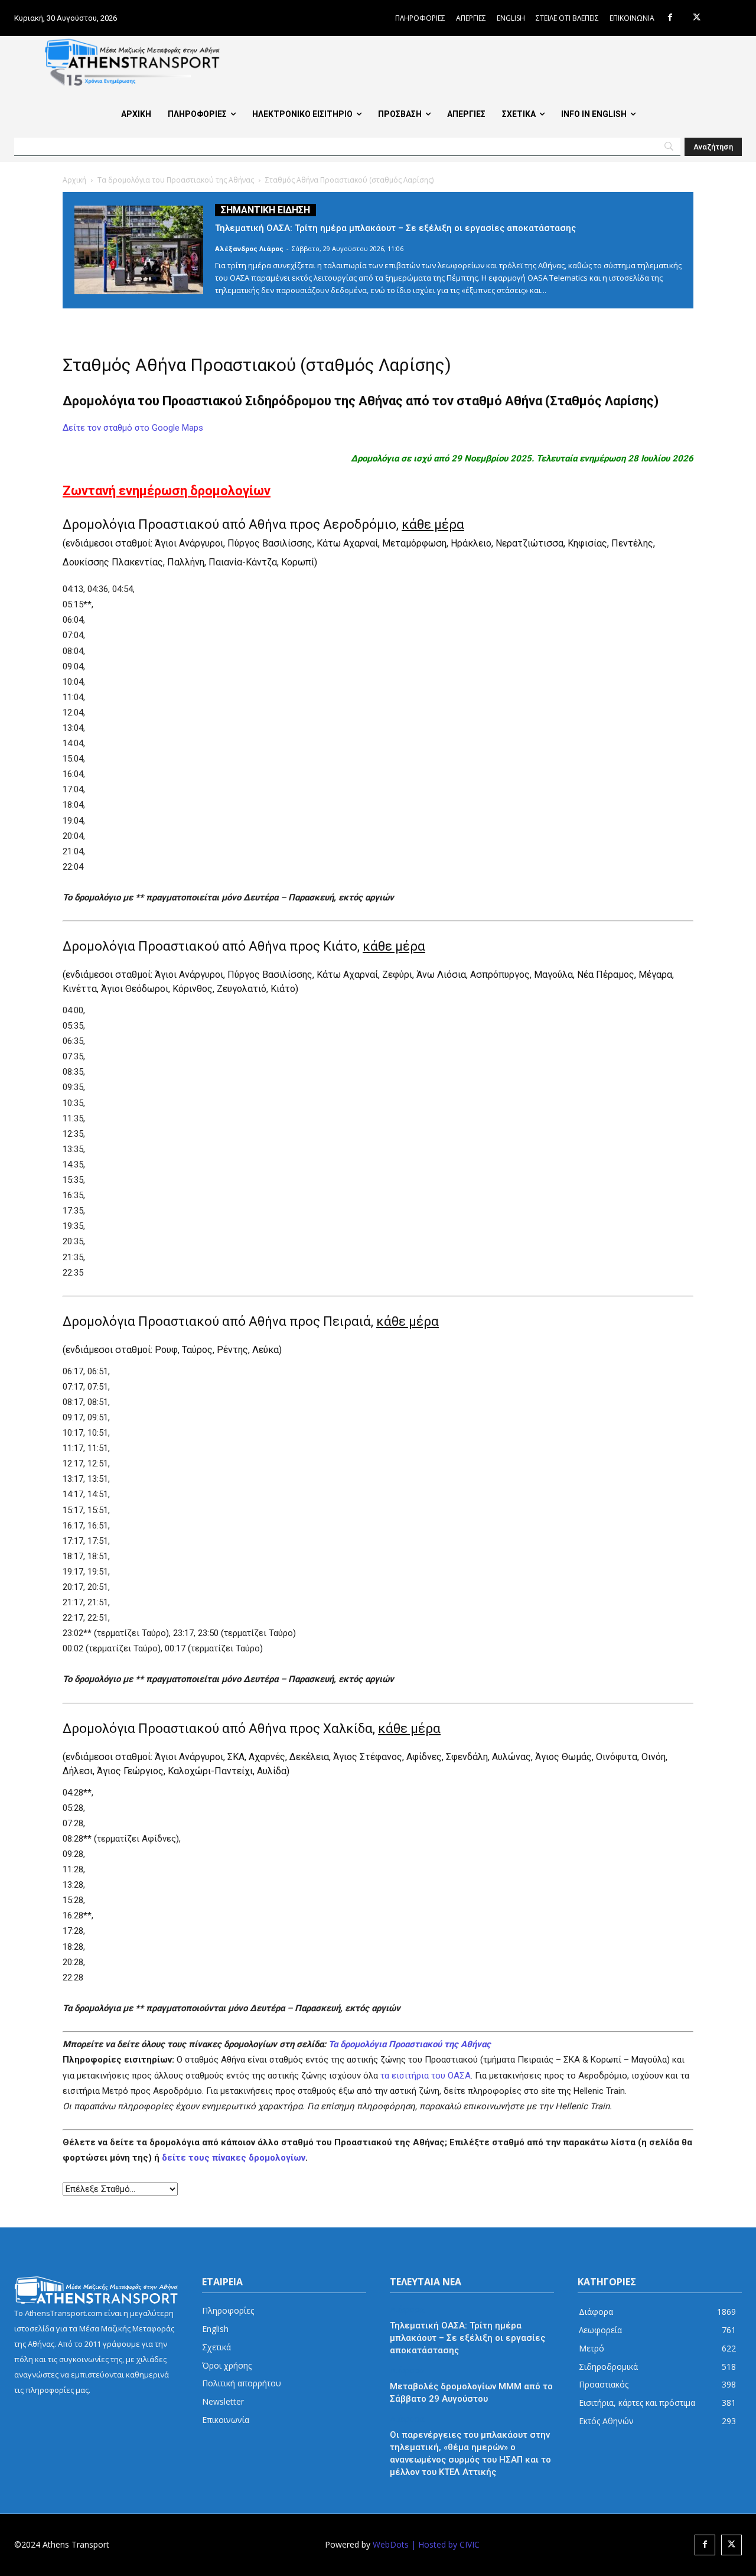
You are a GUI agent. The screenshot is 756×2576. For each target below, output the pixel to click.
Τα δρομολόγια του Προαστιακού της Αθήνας (176, 180)
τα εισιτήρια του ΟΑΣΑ (426, 2076)
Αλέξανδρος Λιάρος (249, 248)
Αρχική (74, 180)
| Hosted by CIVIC (445, 2544)
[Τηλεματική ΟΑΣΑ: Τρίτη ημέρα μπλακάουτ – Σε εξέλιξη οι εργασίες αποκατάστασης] (139, 250)
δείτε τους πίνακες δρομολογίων (234, 2158)
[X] (697, 18)
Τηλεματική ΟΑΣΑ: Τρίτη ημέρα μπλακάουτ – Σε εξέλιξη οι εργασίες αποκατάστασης (395, 228)
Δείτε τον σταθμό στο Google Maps (133, 428)
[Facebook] (670, 18)
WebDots (391, 2544)
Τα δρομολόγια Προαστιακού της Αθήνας (410, 2044)
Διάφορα (407, 2310)
